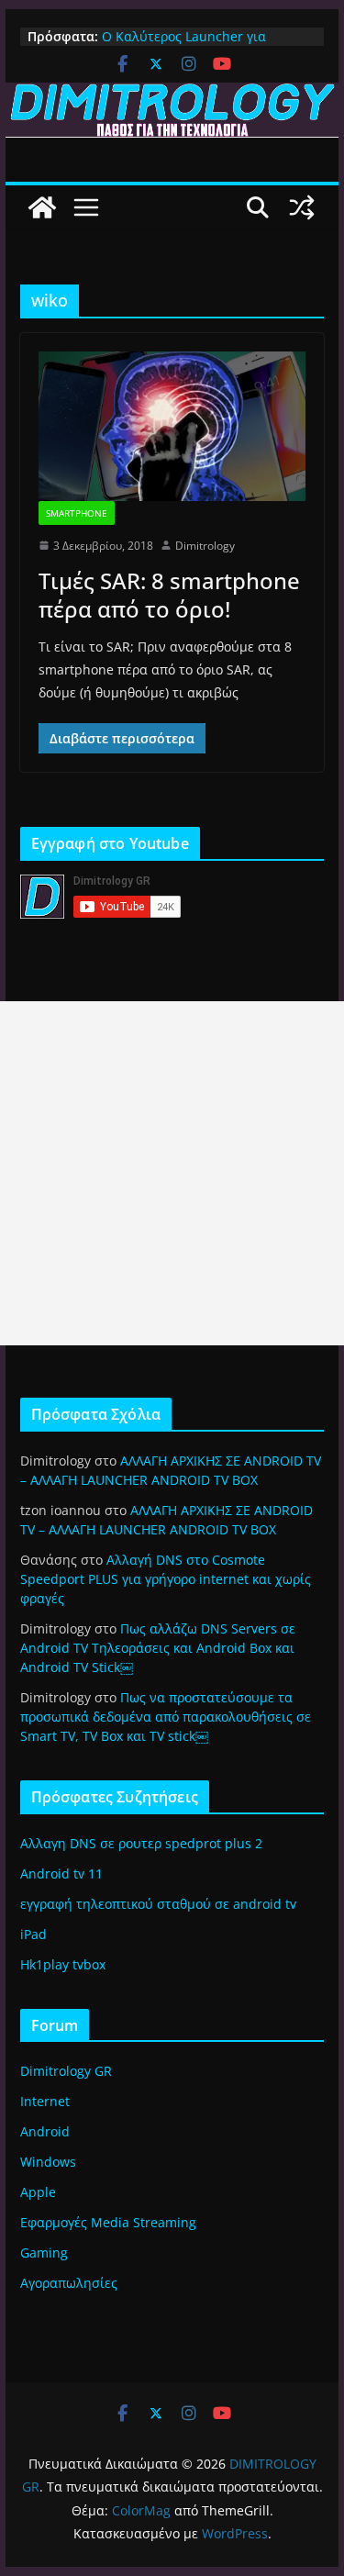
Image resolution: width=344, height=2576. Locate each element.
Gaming (44, 2253)
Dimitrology (205, 546)
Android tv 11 (61, 1873)
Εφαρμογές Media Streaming (108, 2222)
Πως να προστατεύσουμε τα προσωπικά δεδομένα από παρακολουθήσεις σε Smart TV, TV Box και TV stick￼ (166, 1717)
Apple (38, 2192)
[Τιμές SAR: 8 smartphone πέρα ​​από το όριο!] (172, 426)
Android (45, 2131)
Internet (45, 2101)
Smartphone (77, 513)
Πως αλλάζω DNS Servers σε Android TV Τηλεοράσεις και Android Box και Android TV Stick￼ (158, 1648)
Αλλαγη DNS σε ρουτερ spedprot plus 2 (141, 1843)
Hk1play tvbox (63, 1964)
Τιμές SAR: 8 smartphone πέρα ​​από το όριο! (169, 595)
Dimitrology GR (66, 2071)
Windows (48, 2162)
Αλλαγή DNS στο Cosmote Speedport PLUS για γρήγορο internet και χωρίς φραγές (166, 1579)
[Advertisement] (172, 1173)
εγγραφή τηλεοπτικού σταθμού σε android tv (158, 1904)
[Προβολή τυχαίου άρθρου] (302, 207)
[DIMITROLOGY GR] (172, 95)
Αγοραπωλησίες (69, 2283)
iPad (33, 1934)
